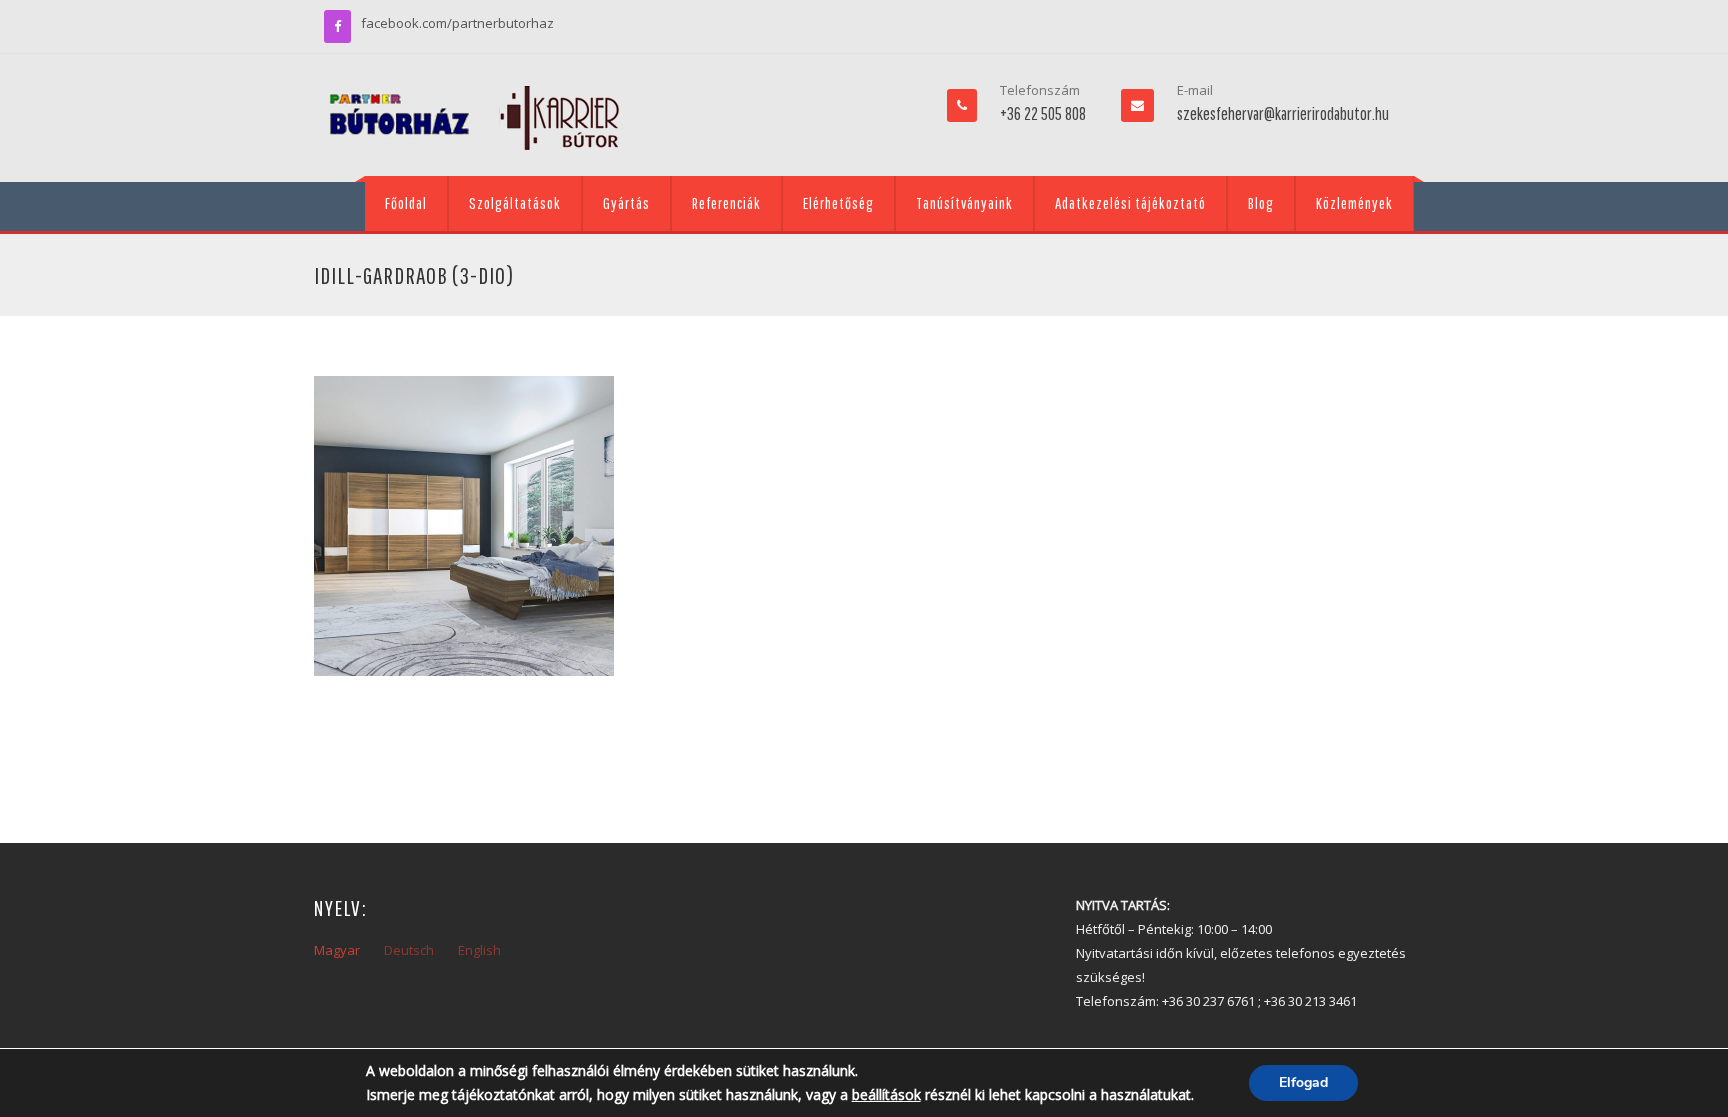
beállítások (886, 1094)
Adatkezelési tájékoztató (1130, 203)
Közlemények (1354, 203)
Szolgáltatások (515, 203)
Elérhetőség (838, 203)
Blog (1261, 203)
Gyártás (626, 203)
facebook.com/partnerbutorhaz (457, 23)
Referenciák (726, 203)
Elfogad (1303, 1082)
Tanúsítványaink (964, 203)
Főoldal (406, 203)
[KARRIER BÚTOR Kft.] (474, 118)
